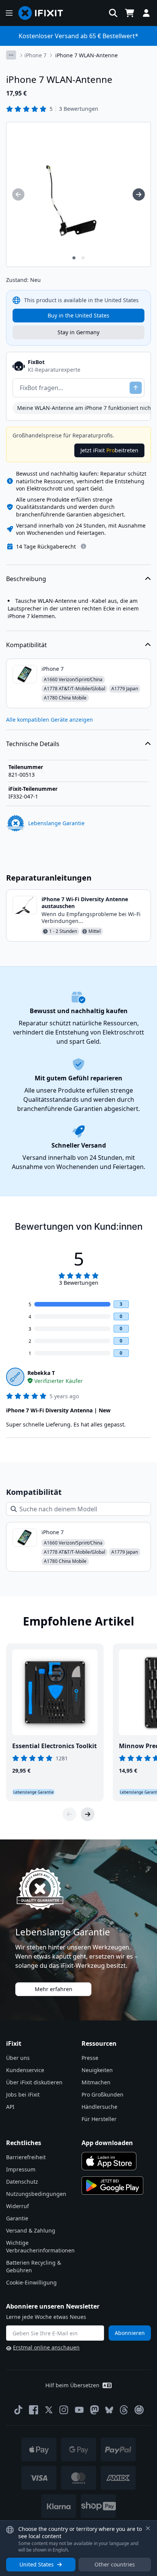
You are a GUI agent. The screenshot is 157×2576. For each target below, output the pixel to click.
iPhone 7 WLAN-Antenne (87, 55)
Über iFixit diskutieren (34, 2082)
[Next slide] (88, 1814)
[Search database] (113, 13)
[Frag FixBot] (136, 388)
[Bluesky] (109, 2410)
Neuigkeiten (97, 2070)
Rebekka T (41, 1373)
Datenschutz (22, 2182)
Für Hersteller (99, 2119)
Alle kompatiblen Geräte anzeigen (50, 720)
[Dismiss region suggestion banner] (148, 2528)
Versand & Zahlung (31, 2230)
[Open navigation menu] (9, 13)
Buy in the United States (78, 315)
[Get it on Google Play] (112, 2186)
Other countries (115, 2564)
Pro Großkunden (103, 2094)
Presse (90, 2058)
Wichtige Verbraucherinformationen (40, 2247)
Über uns (18, 2058)
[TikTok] (18, 2410)
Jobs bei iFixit (23, 2094)
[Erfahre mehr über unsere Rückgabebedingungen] (83, 546)
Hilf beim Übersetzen (72, 2385)
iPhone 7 (35, 55)
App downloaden (107, 2143)
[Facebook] (34, 2410)
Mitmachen (96, 2082)
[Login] (146, 13)
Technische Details (33, 744)
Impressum (21, 2169)
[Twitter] (49, 2410)
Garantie (17, 2218)
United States (37, 2564)
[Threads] (124, 2410)
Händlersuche (99, 2107)
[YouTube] (79, 2410)
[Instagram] (64, 2410)
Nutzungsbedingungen (36, 2194)
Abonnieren (130, 2333)
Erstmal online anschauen (46, 2347)
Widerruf (18, 2206)
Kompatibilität (26, 645)
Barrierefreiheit (26, 2157)
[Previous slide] (69, 1814)
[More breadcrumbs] (11, 55)
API (10, 2107)
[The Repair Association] (139, 2410)
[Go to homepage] (44, 13)
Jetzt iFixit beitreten (109, 450)
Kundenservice (25, 2070)
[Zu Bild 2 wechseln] (83, 258)
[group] (18, 194)
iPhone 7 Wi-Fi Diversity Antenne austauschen (85, 903)
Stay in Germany (78, 332)
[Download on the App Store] (109, 2161)
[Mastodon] (95, 2410)
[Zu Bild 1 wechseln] (74, 258)
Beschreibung (26, 579)
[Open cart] (130, 13)
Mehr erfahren (54, 1989)
